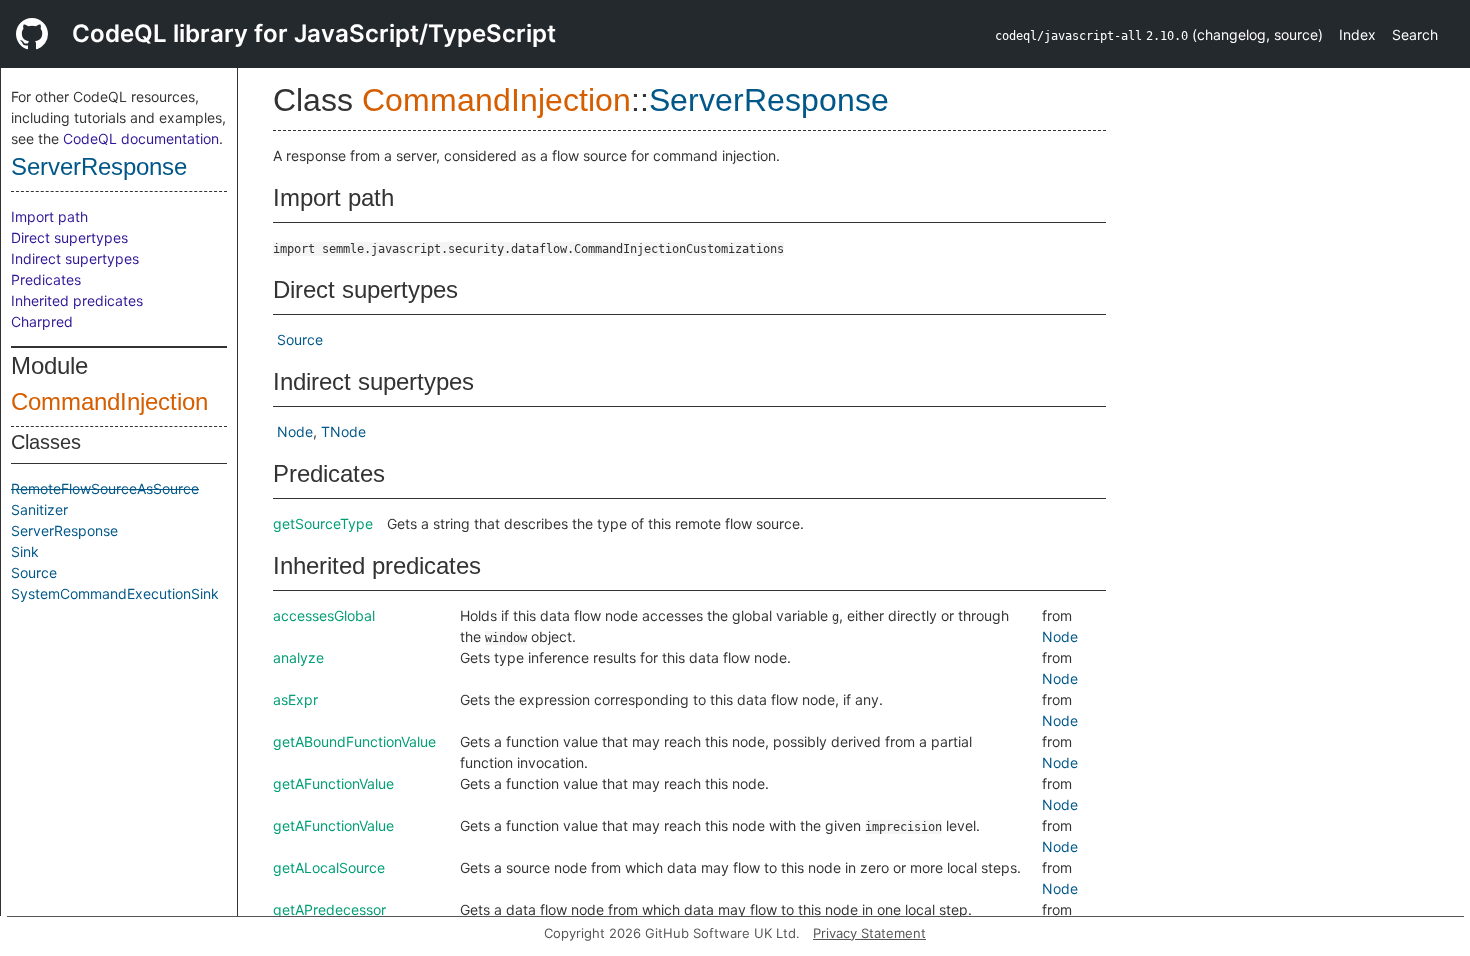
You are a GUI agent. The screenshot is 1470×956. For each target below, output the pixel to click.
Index (1357, 34)
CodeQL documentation (141, 138)
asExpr (295, 699)
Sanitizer (39, 509)
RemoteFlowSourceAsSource (105, 488)
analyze (298, 657)
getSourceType (323, 523)
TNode (343, 431)
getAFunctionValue (333, 783)
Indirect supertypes (75, 258)
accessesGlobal (324, 615)
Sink (25, 551)
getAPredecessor (329, 909)
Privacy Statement (869, 933)
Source (34, 572)
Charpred (42, 321)
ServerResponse (99, 166)
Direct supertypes (69, 237)
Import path (49, 216)
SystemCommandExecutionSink (115, 593)
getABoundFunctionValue (354, 741)
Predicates (46, 279)
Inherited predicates (77, 300)
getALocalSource (329, 867)
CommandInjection (109, 401)
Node (295, 431)
